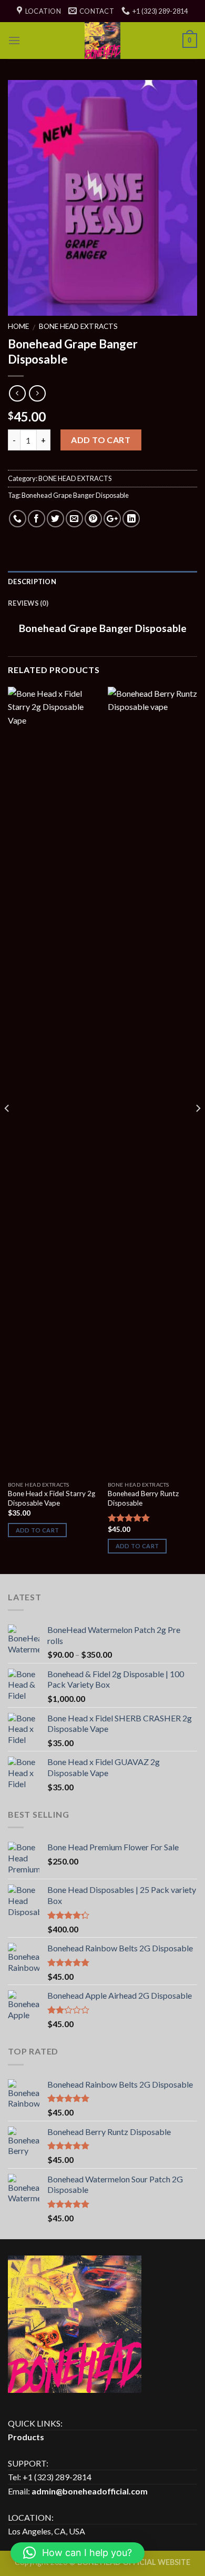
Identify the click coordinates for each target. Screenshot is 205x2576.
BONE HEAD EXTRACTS (78, 326)
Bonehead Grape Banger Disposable (75, 495)
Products (26, 2437)
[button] (78, 2553)
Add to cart (101, 440)
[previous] (7, 1129)
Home (18, 326)
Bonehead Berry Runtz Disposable (143, 1498)
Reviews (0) (28, 603)
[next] (198, 1129)
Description (32, 582)
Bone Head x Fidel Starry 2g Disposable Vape (52, 1498)
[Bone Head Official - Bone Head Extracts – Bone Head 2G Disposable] (102, 41)
